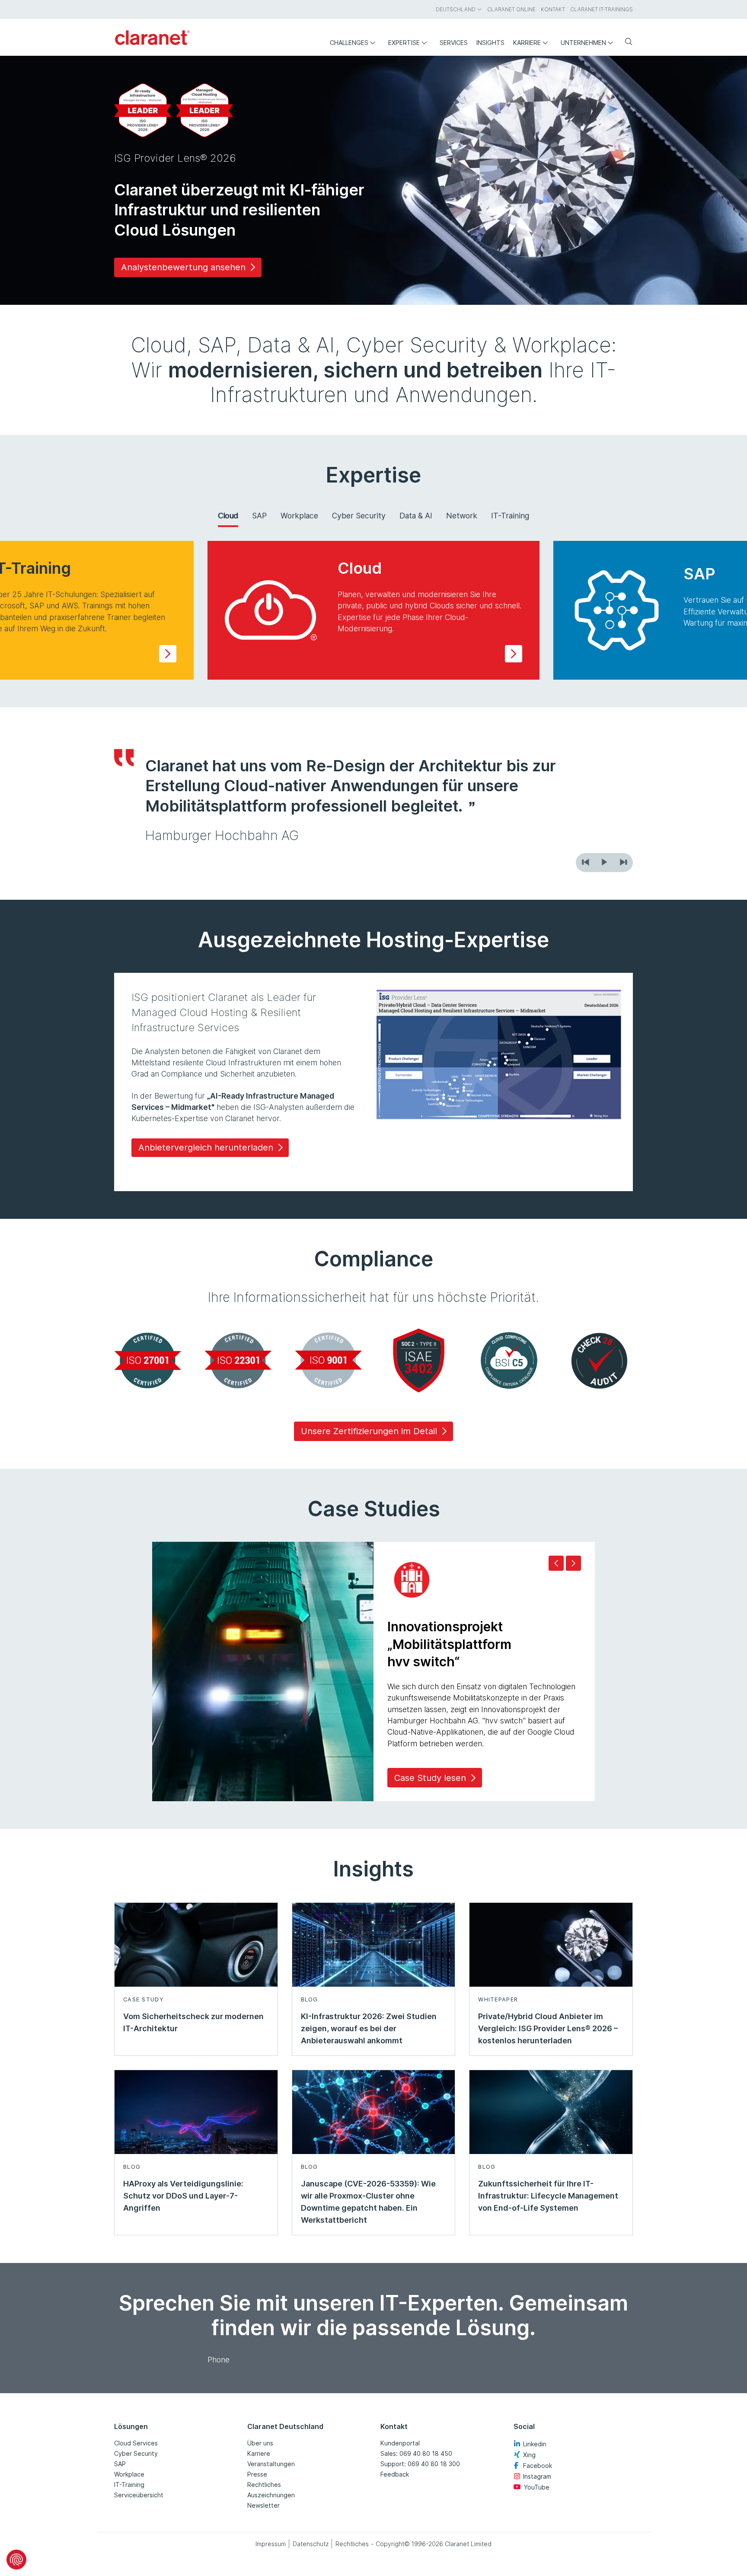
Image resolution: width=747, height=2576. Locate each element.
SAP (259, 516)
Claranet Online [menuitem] (511, 9)
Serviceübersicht (139, 2495)
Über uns (260, 2443)
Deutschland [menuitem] (456, 9)
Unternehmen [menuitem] (583, 43)
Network (462, 516)
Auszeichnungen (271, 2495)
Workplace (299, 516)
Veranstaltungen (271, 2464)
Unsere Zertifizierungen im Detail (369, 1431)
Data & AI (416, 516)
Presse (257, 2474)
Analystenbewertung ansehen (183, 267)
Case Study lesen (430, 1778)
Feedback (395, 2474)
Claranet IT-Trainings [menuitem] (602, 9)
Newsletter (263, 2505)
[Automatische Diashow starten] (604, 863)
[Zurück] (585, 863)
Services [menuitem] (454, 43)
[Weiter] (623, 863)
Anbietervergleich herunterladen (206, 1147)
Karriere (259, 2453)
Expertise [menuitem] (404, 43)
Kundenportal (400, 2443)
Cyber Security (359, 516)
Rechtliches (264, 2485)
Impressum (271, 2544)
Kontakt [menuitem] (553, 9)
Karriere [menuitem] (527, 43)
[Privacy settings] (16, 2560)
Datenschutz (311, 2544)
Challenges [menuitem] (349, 43)
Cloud (228, 516)
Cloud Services (136, 2443)
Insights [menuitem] (490, 43)
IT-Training (510, 516)
